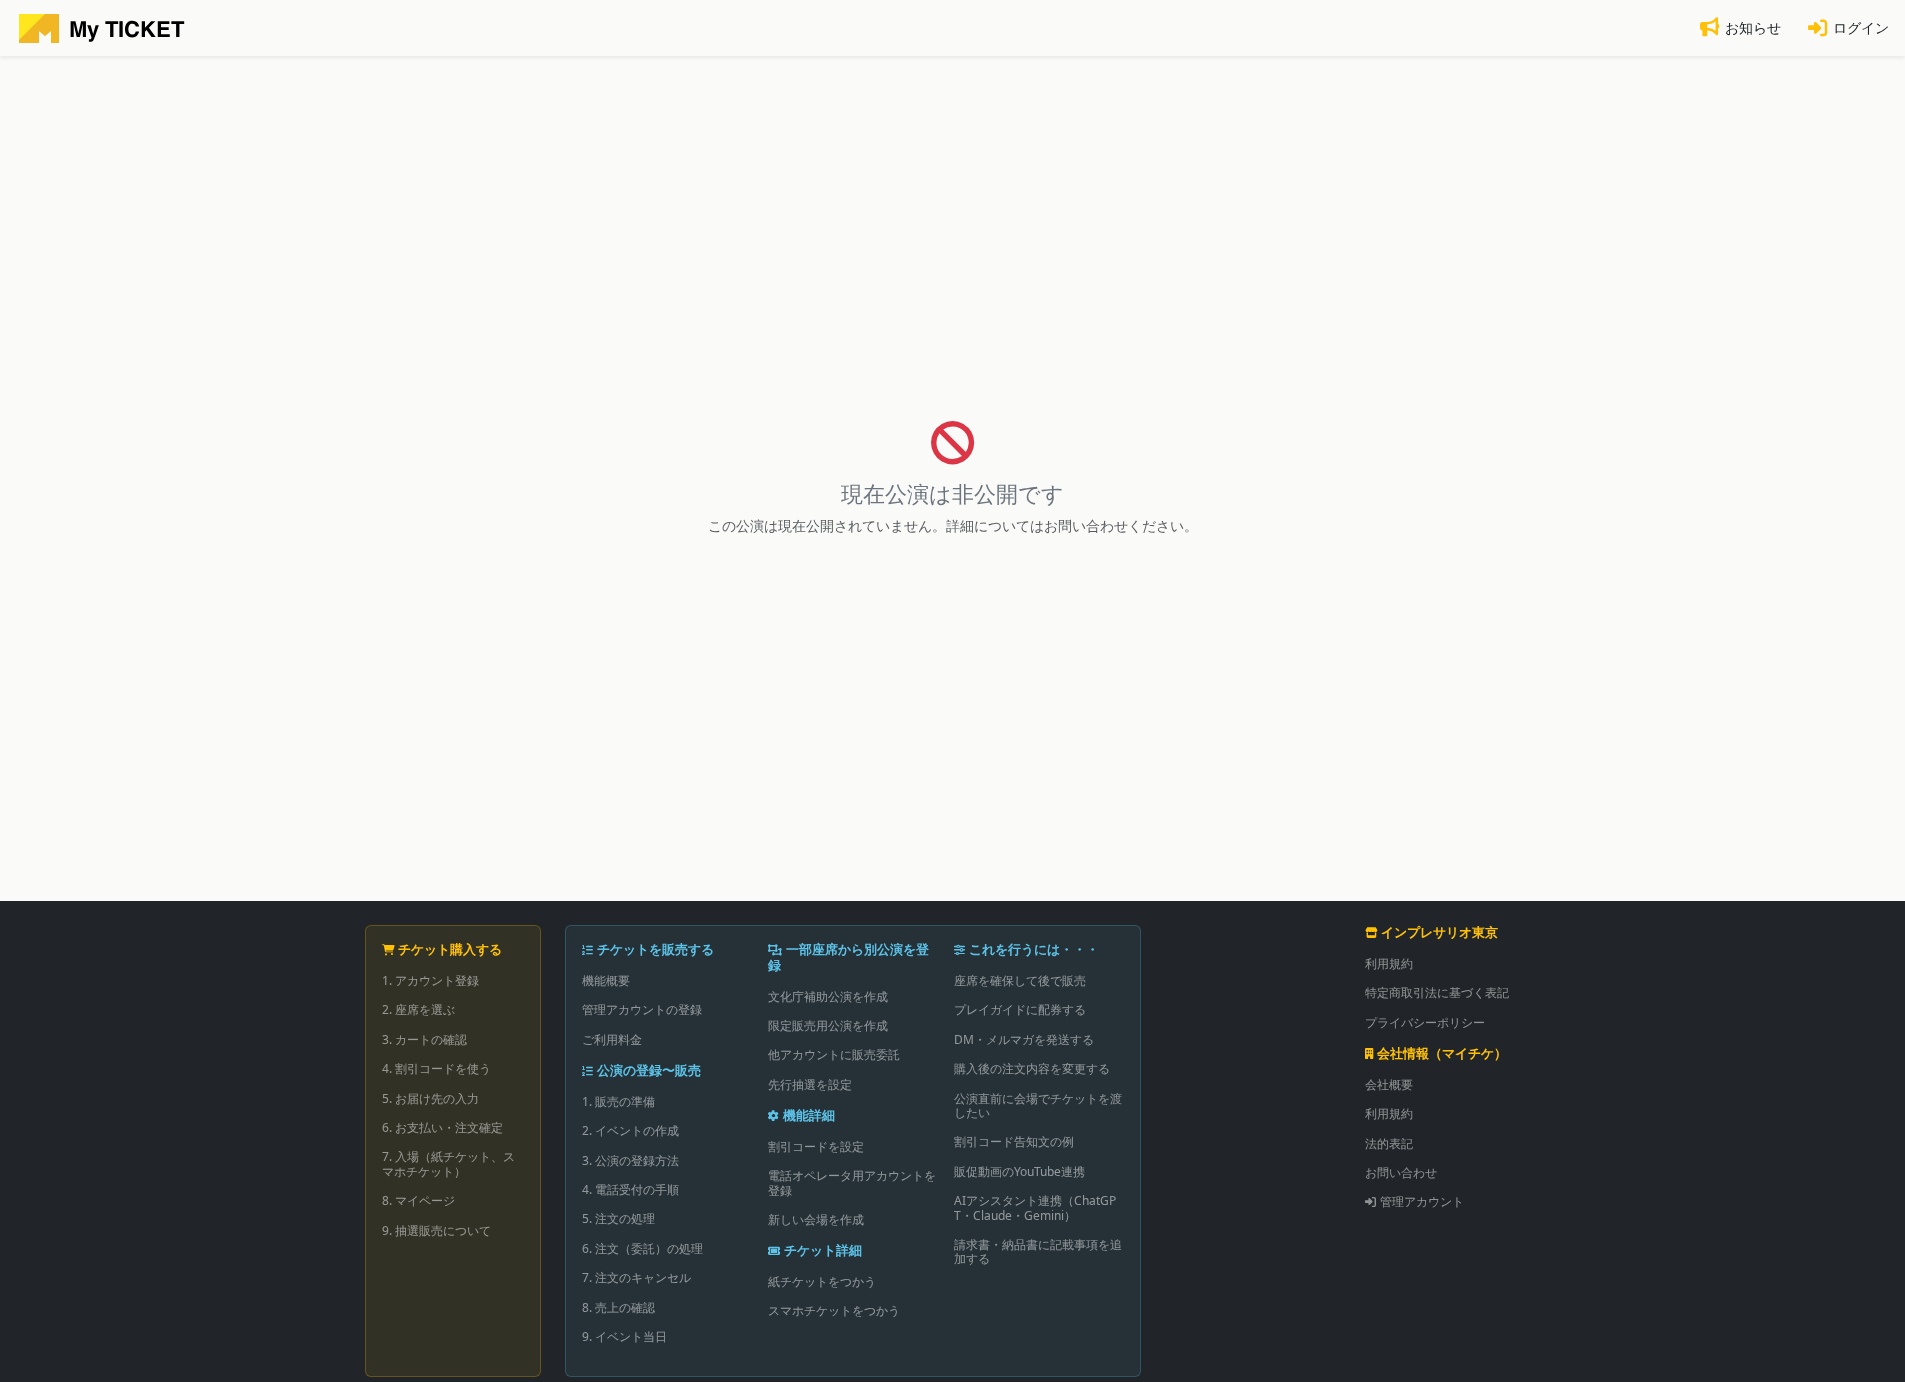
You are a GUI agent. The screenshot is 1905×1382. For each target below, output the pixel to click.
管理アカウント (1422, 1201)
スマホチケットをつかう (834, 1310)
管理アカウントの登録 (642, 1009)
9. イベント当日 (624, 1336)
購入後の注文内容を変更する (1032, 1068)
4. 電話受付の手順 (630, 1189)
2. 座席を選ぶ (418, 1009)
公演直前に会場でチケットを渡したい (1038, 1105)
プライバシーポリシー (1425, 1022)
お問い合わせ (1401, 1172)
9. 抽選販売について (436, 1230)
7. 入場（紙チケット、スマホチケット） (448, 1163)
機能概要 (606, 980)
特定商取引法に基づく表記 (1437, 992)
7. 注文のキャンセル (636, 1277)
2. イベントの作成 (630, 1130)
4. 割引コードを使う (436, 1068)
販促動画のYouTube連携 (1019, 1171)
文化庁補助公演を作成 (828, 996)
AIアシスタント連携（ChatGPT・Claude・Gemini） (1035, 1207)
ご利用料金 (612, 1039)
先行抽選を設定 (810, 1084)
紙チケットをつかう (822, 1281)
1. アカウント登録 (430, 980)
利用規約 (1389, 963)
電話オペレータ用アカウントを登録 (852, 1182)
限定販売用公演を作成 (828, 1025)
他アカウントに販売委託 (834, 1054)
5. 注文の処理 (618, 1218)
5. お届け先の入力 (430, 1098)
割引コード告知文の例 (1014, 1141)
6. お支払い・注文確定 (442, 1127)
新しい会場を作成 (816, 1219)
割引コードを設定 (816, 1146)
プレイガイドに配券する (1020, 1009)
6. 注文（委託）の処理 (642, 1248)
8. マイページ (418, 1200)
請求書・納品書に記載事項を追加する (1038, 1251)
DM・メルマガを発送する (1024, 1039)
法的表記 (1389, 1143)
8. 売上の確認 (618, 1307)
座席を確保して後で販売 (1020, 980)
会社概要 (1389, 1084)
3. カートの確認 (424, 1039)
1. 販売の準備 (618, 1101)
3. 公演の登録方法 (630, 1160)
